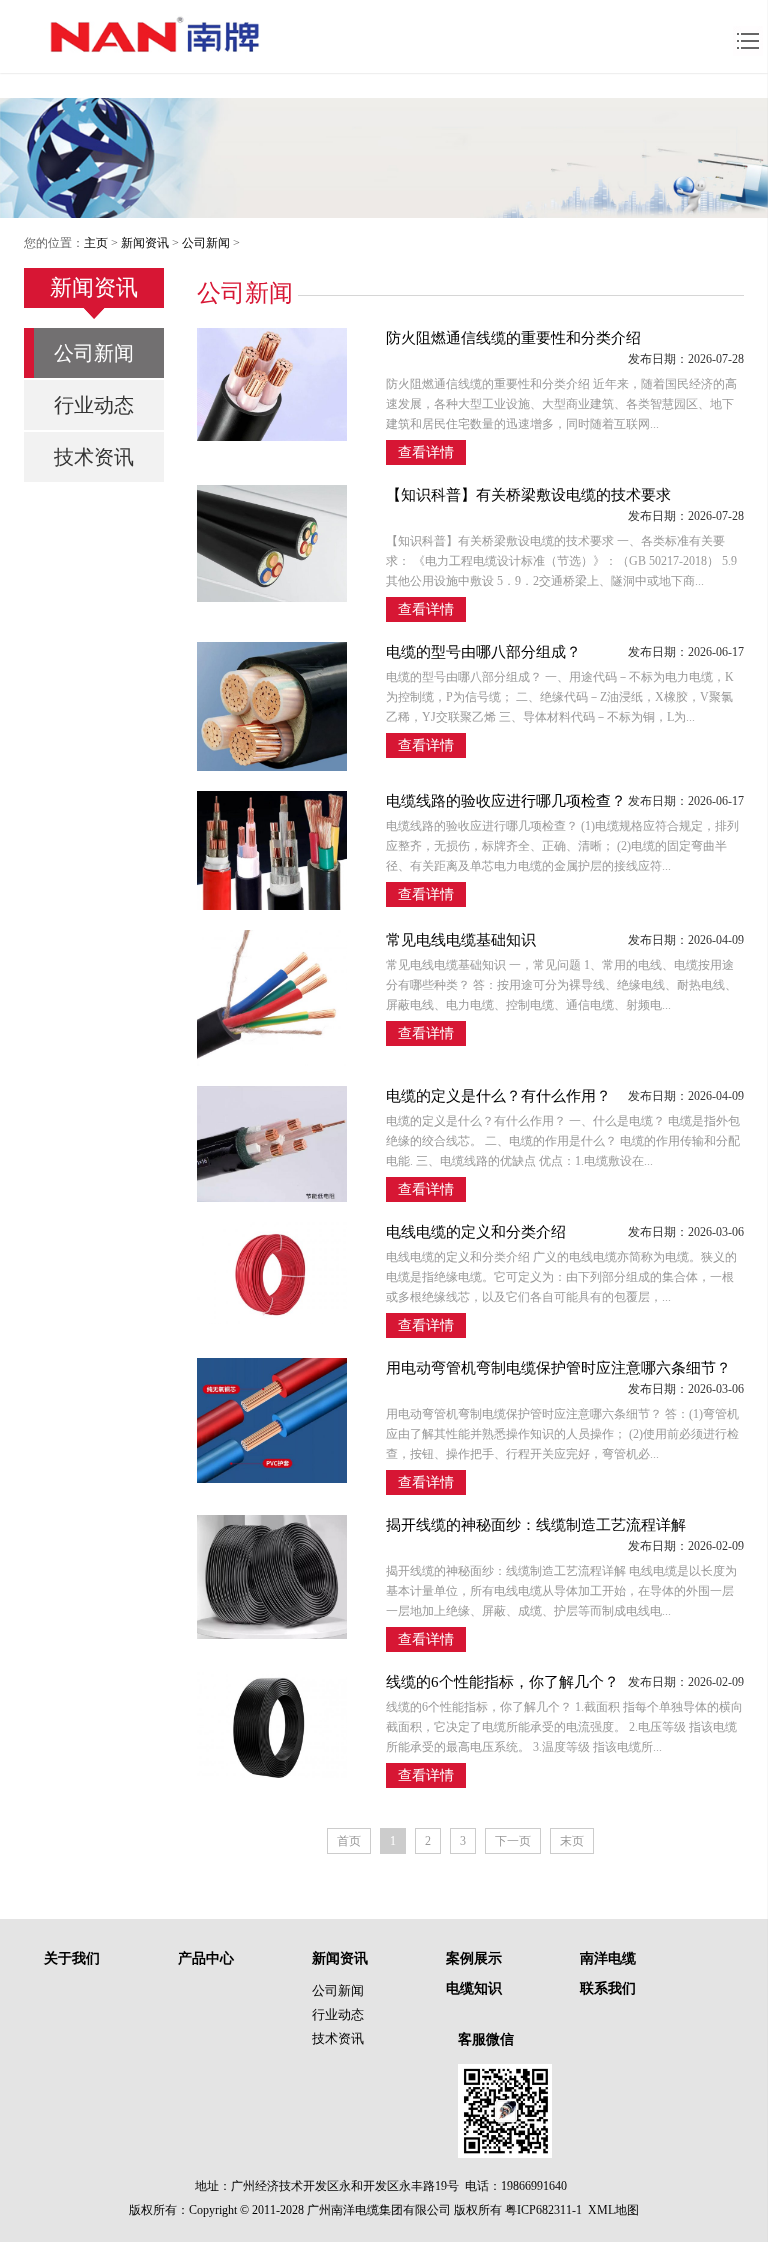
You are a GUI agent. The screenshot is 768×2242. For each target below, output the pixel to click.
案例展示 (474, 1958)
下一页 (513, 1841)
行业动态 (94, 405)
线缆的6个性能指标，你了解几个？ (502, 1682)
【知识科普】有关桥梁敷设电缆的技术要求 (528, 495)
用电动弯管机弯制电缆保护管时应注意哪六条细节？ (558, 1368)
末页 (572, 1841)
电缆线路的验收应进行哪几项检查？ (506, 801)
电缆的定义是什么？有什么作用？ (498, 1096)
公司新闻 (206, 243)
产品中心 (206, 1958)
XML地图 (613, 2210)
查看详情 (426, 452)
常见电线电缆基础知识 (461, 940)
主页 (96, 243)
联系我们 (608, 1988)
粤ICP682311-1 (543, 2210)
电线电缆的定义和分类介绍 (476, 1232)
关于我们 (72, 1958)
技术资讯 (94, 457)
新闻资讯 (145, 243)
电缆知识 (474, 1988)
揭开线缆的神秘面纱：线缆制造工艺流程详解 (536, 1525)
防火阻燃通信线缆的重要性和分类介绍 (513, 338)
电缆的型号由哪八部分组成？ (483, 652)
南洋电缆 (608, 1958)
